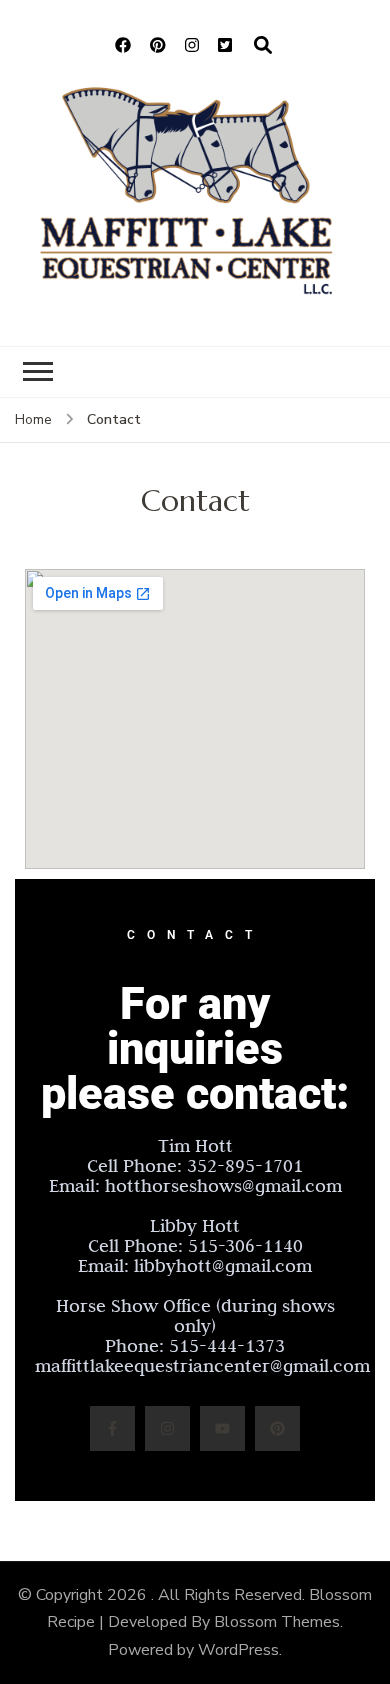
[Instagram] (167, 1428)
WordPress (238, 1650)
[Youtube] (222, 1428)
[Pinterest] (277, 1428)
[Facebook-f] (112, 1428)
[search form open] (263, 46)
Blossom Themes (277, 1622)
